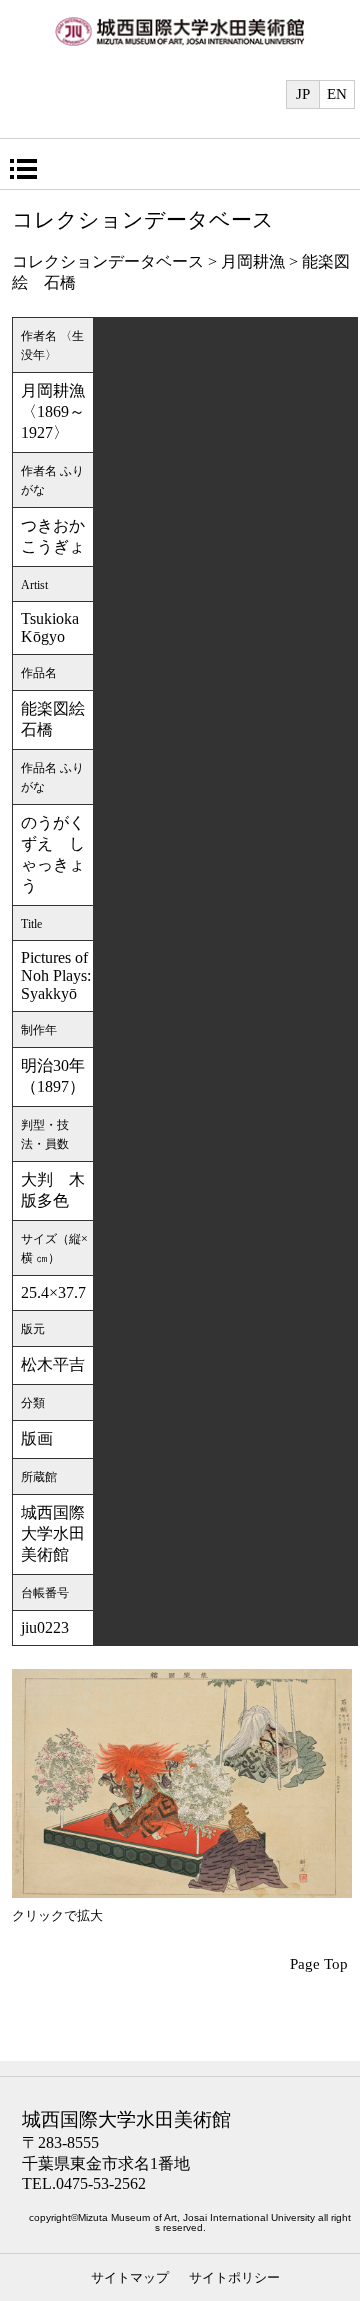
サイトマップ (130, 2277)
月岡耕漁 (253, 261)
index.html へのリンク (180, 42)
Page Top (319, 1964)
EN (337, 94)
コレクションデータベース (108, 261)
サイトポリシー (234, 2277)
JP (303, 94)
